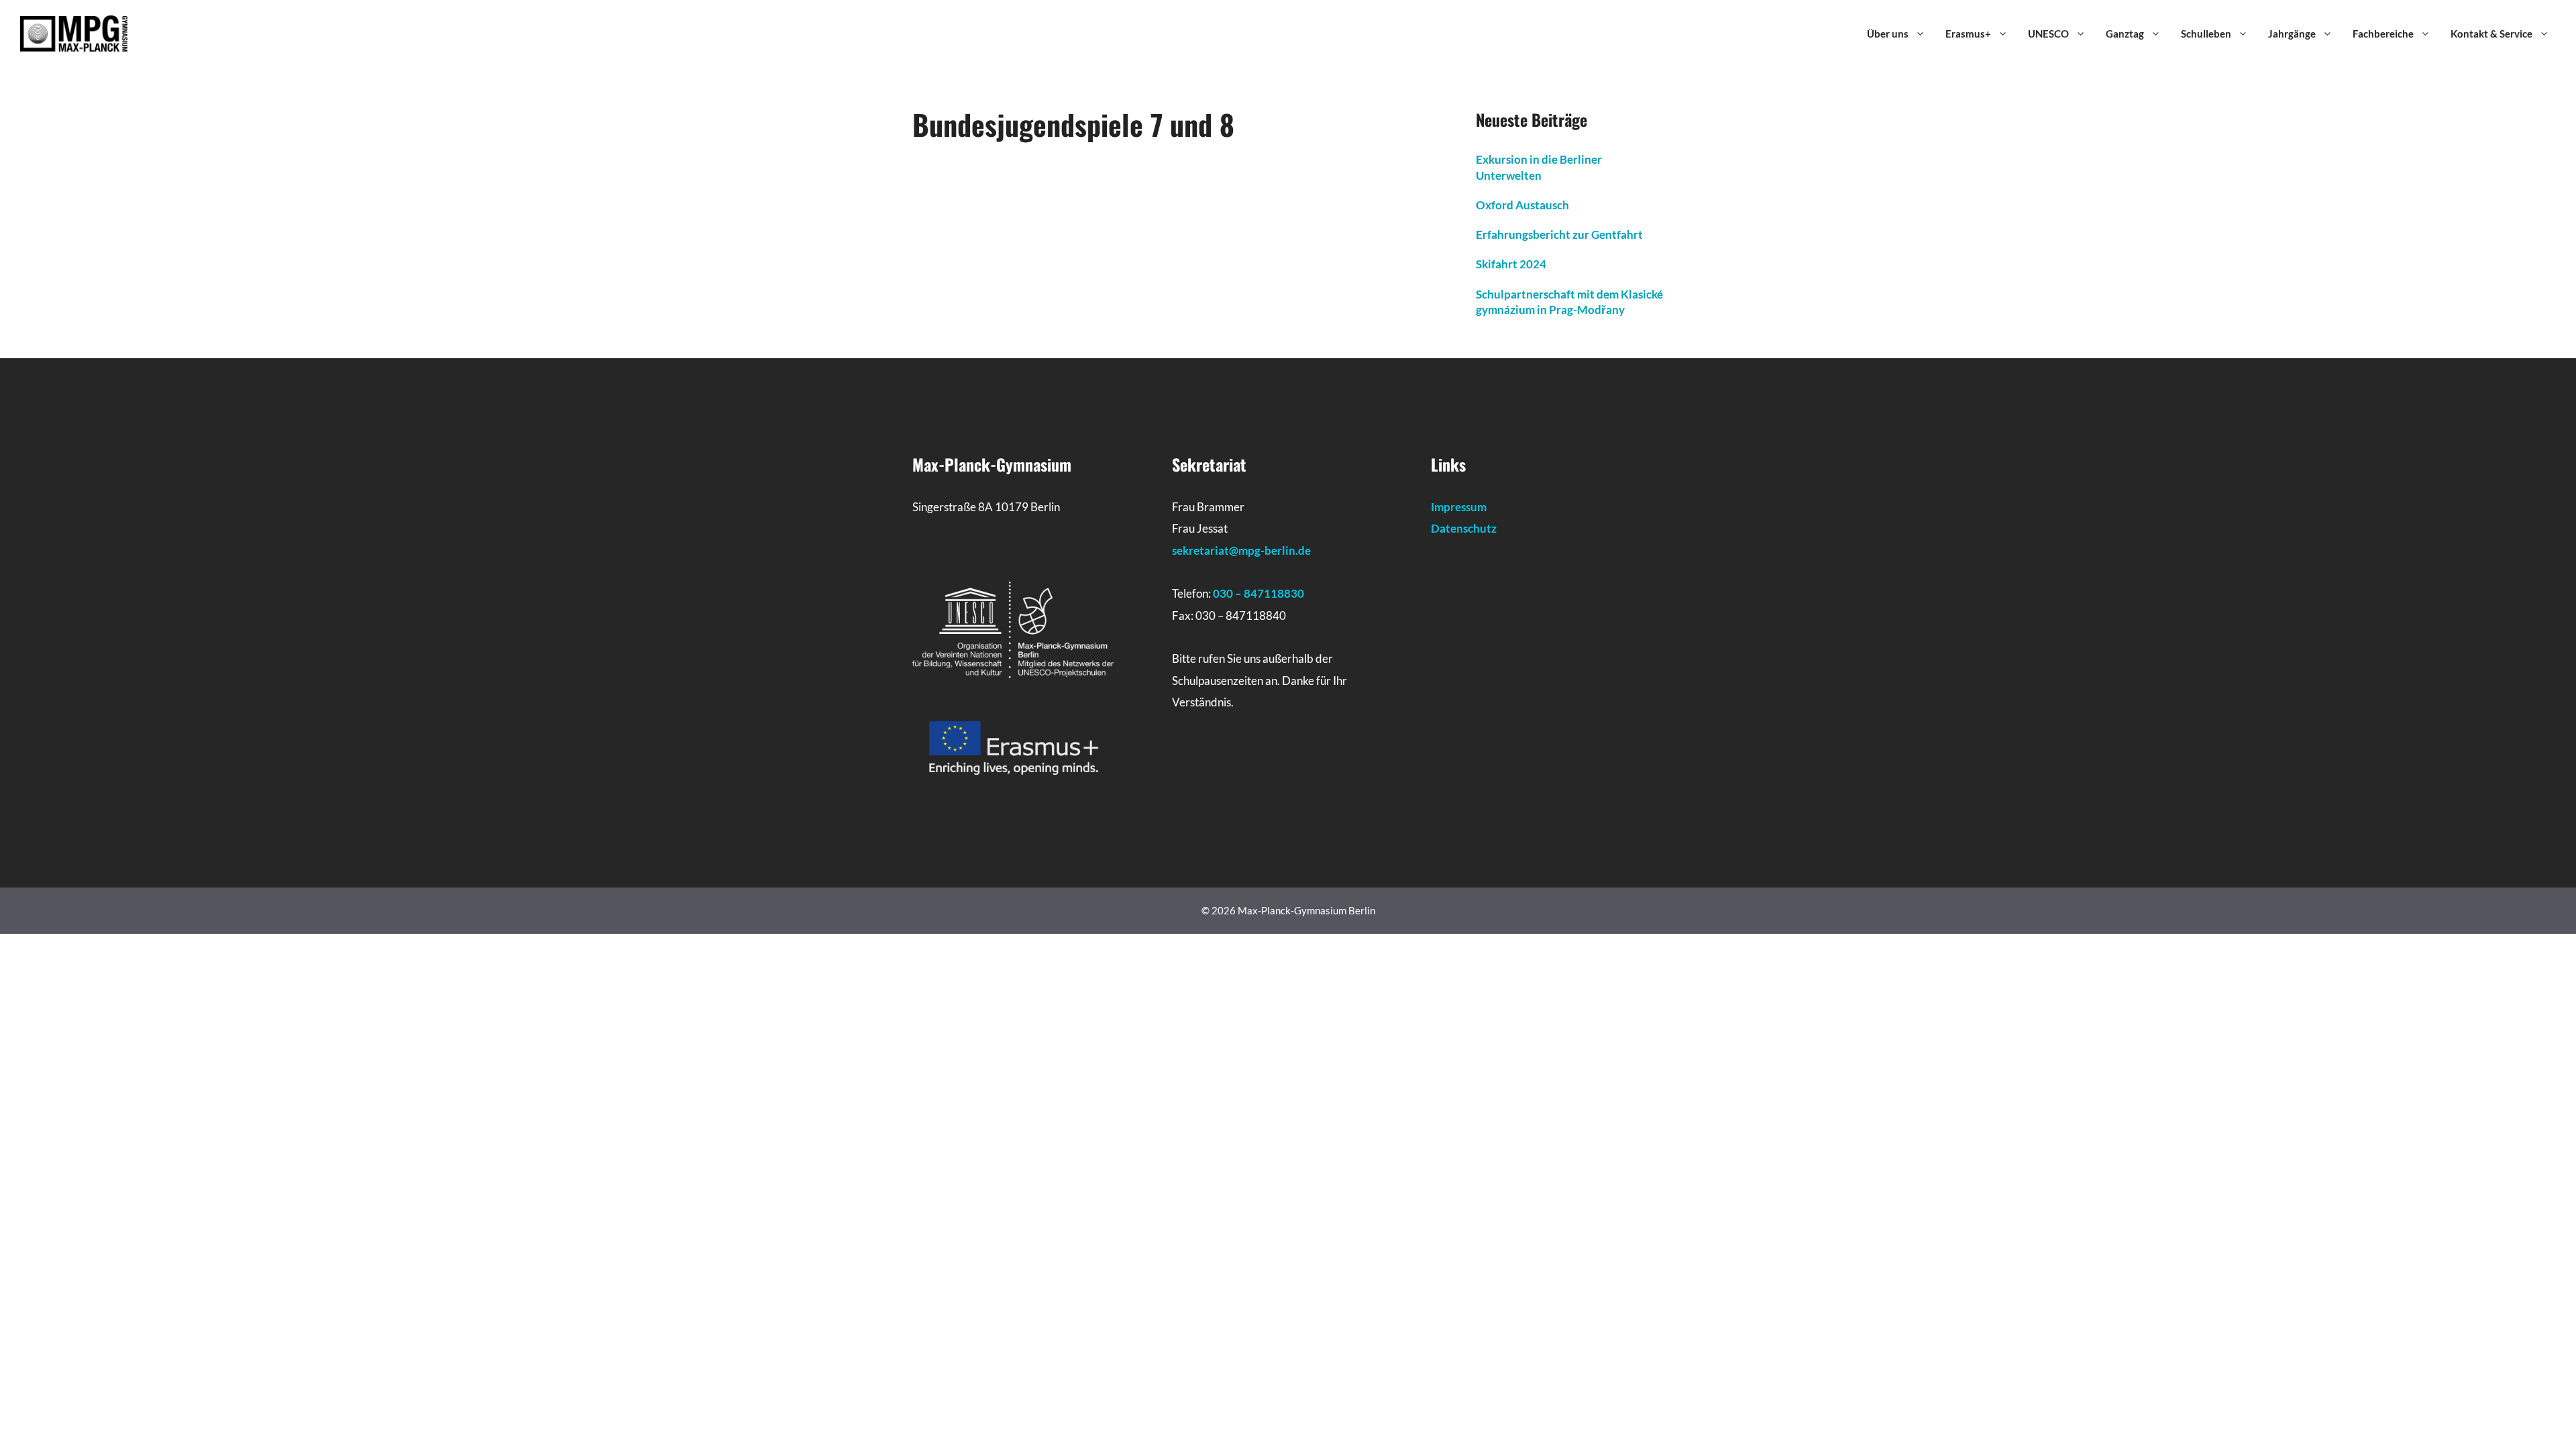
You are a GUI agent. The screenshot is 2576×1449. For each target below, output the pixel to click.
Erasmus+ (1968, 34)
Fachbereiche (2383, 34)
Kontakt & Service (2491, 34)
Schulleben (2206, 34)
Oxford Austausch (1522, 205)
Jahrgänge (2292, 34)
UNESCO (2048, 34)
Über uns (1888, 34)
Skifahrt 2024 (1511, 264)
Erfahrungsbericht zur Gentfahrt (1559, 234)
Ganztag (2125, 34)
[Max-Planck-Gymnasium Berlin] (74, 32)
